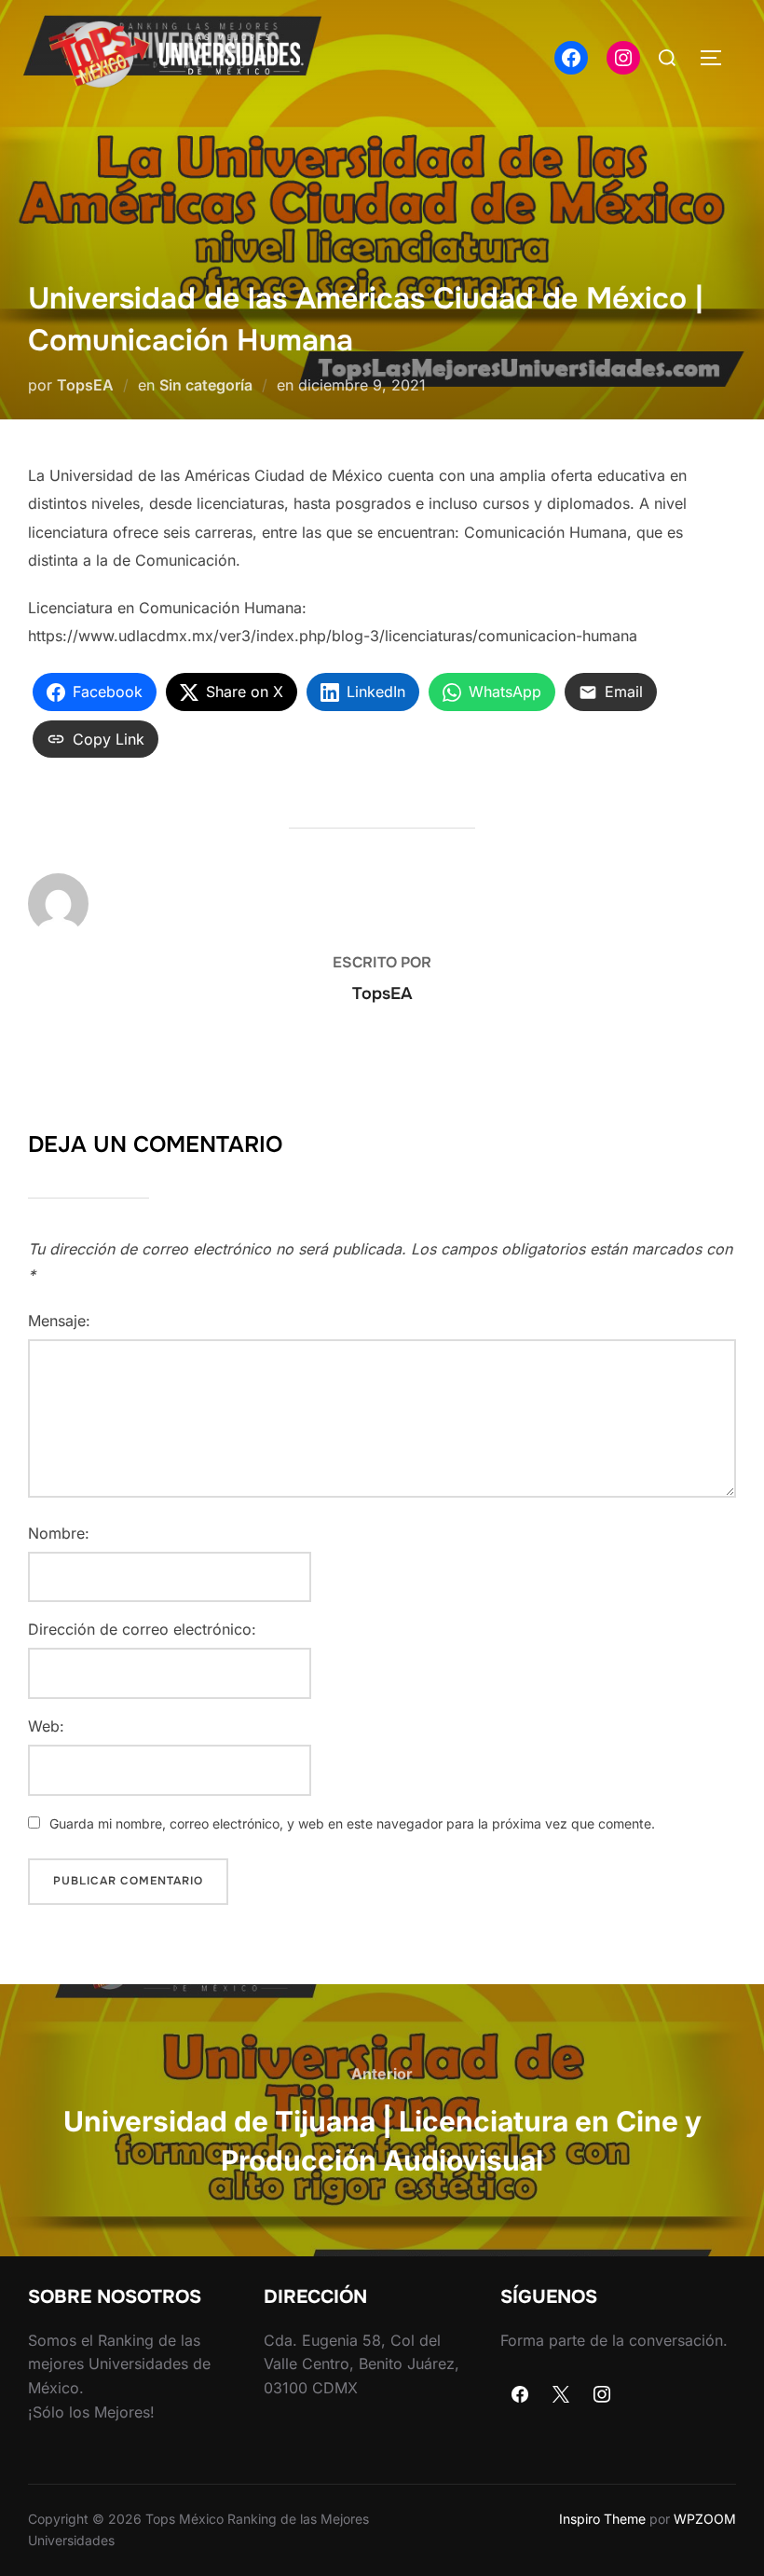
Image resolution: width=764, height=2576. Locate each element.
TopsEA (85, 385)
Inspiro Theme (602, 2519)
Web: (46, 1726)
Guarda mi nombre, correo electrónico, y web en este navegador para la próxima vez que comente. (352, 1823)
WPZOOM (705, 2519)
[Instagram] (602, 2395)
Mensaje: (59, 1321)
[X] (561, 2395)
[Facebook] (521, 2395)
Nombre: (59, 1533)
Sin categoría (206, 385)
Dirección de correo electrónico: (142, 1629)
